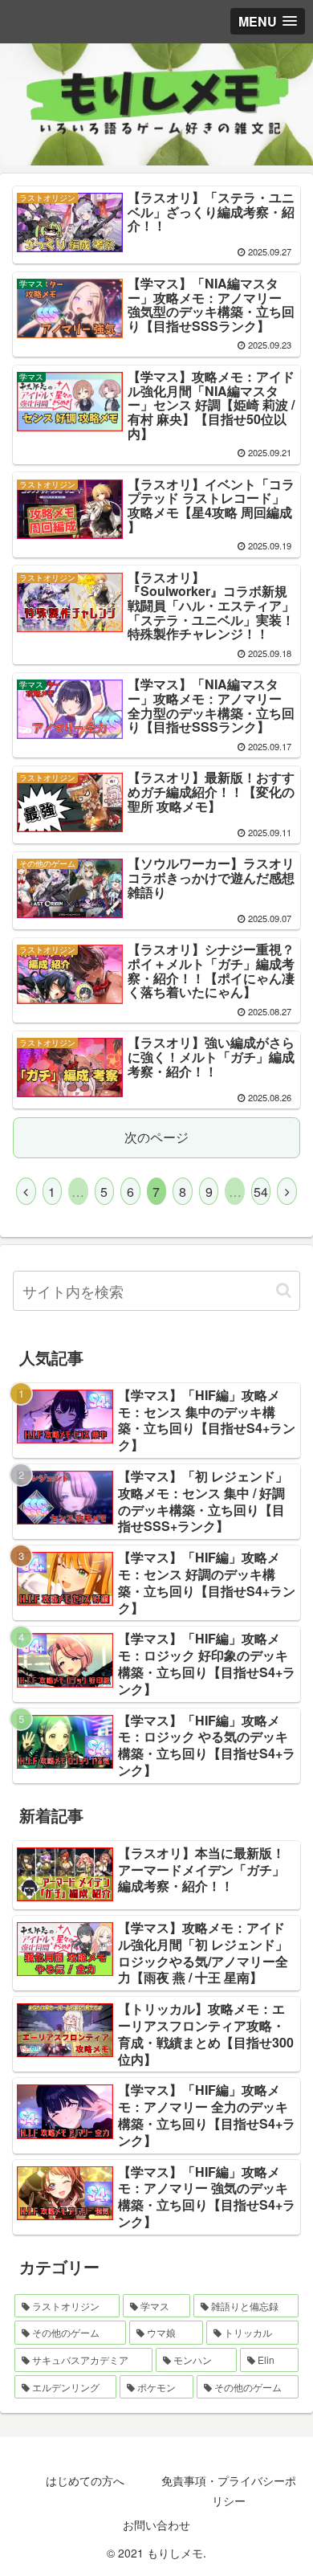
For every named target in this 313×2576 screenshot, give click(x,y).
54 (261, 1192)
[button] (284, 1290)
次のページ (156, 1137)
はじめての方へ (85, 2480)
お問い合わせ (156, 2525)
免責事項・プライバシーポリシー (229, 2490)
